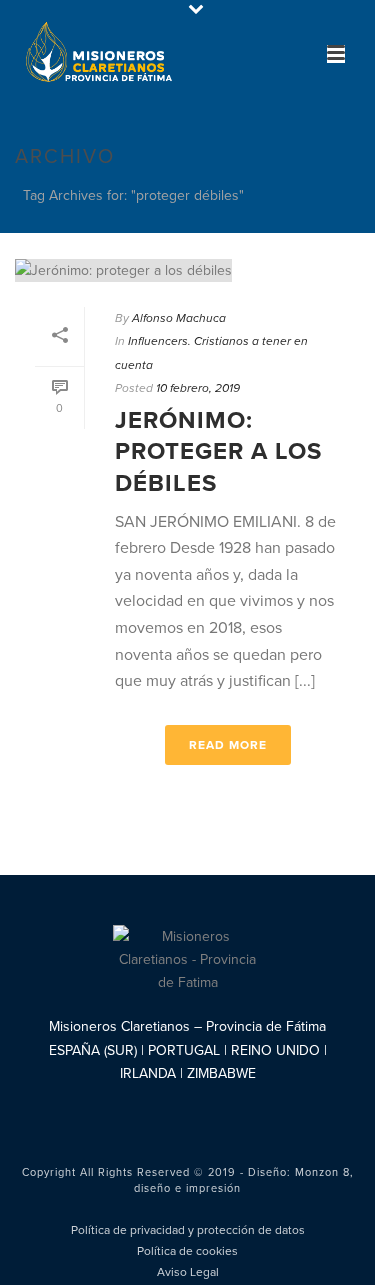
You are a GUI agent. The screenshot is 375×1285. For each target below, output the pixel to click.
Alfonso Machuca (179, 318)
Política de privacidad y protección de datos (188, 1230)
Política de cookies (187, 1251)
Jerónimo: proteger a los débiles (218, 451)
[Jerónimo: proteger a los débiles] (187, 270)
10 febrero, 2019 (198, 388)
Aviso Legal (188, 1272)
